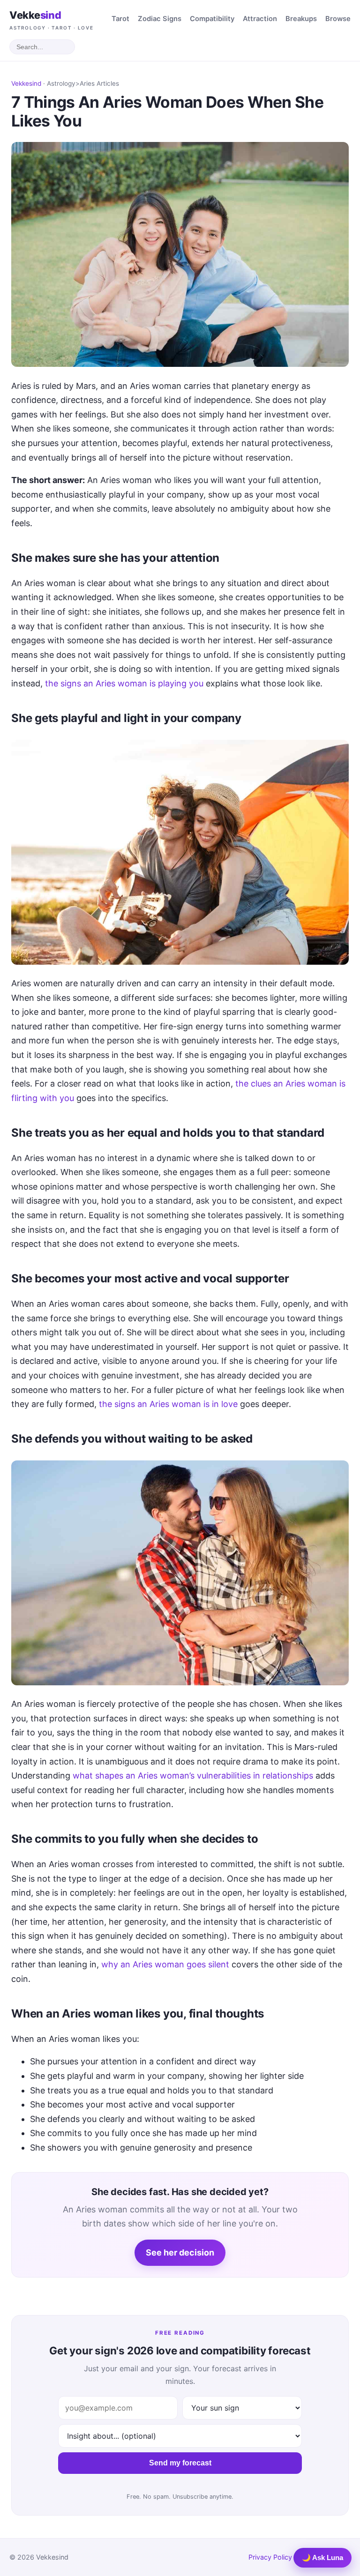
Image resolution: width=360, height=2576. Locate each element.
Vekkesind (26, 83)
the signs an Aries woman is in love (168, 1404)
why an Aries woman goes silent (165, 1964)
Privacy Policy (270, 2557)
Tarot (120, 19)
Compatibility (212, 19)
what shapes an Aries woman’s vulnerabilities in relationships (193, 1776)
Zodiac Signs (160, 19)
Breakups (301, 19)
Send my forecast (180, 2463)
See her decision (180, 2252)
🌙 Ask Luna (322, 2557)
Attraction (260, 19)
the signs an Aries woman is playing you (124, 683)
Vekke (52, 20)
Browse (338, 19)
